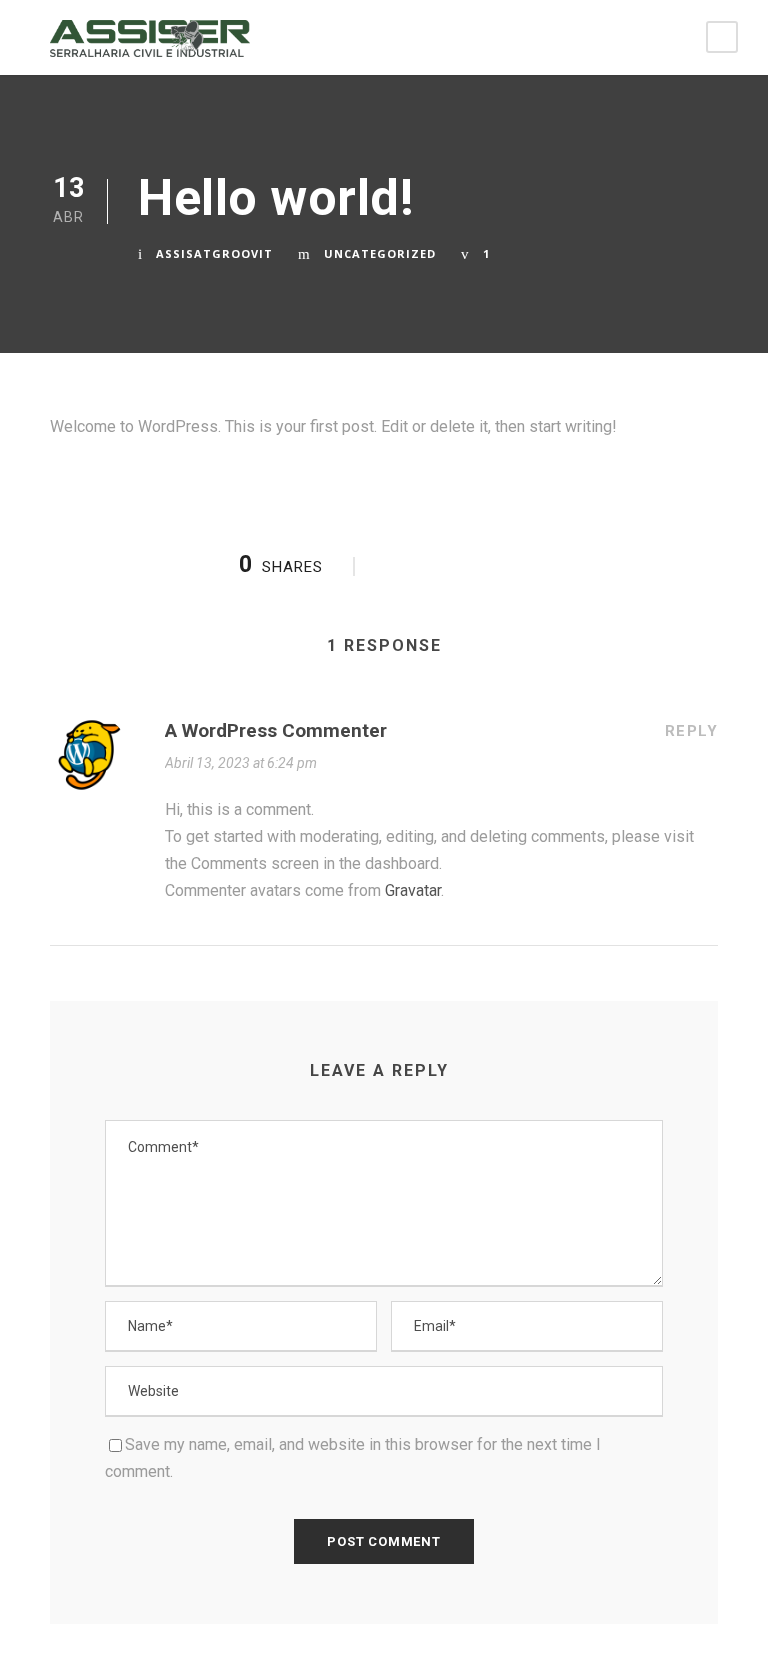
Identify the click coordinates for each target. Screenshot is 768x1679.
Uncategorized (380, 253)
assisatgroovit (214, 253)
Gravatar (413, 890)
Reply (692, 731)
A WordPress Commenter (276, 730)
